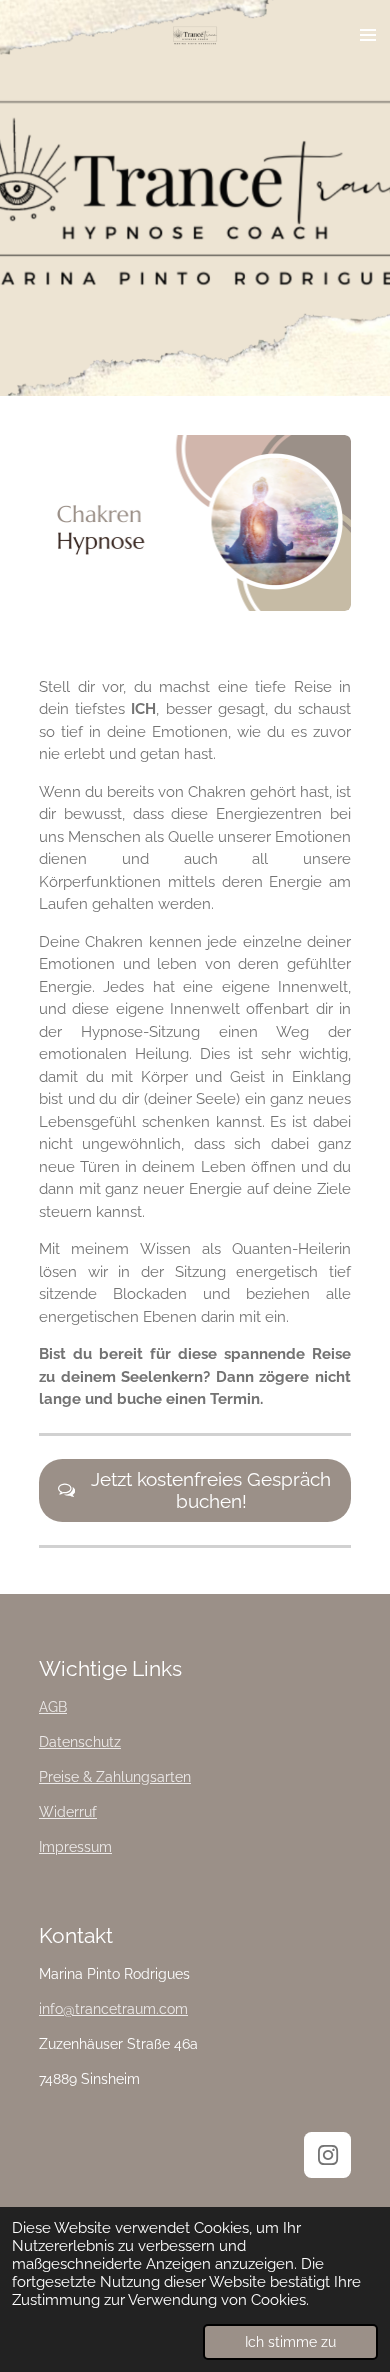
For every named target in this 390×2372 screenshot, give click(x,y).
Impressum (75, 1847)
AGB (53, 1707)
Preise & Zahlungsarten (115, 1777)
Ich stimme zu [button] (290, 2342)
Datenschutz (80, 1742)
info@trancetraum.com (113, 2009)
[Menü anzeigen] (368, 35)
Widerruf (68, 1812)
